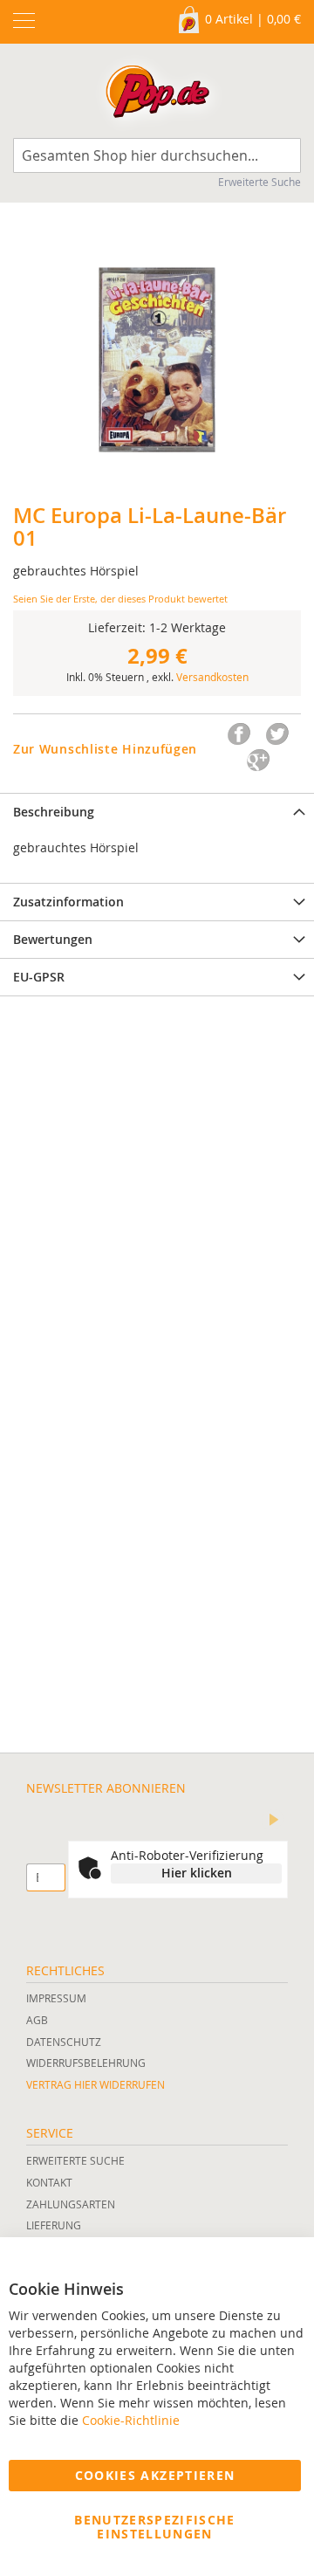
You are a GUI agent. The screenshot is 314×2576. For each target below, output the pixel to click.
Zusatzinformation (68, 902)
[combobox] (157, 155)
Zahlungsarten (71, 2204)
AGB (37, 2020)
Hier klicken (197, 1873)
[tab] (157, 812)
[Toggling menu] (24, 21)
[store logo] (157, 95)
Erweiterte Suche (259, 182)
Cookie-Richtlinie (131, 2420)
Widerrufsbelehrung (86, 2063)
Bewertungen (53, 939)
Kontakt (49, 2182)
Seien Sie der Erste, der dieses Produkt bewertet (120, 599)
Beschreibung (54, 812)
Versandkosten (212, 677)
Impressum (56, 1998)
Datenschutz (64, 2042)
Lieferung (54, 2225)
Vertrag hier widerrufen (96, 2084)
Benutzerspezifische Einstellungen (155, 2527)
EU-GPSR (39, 977)
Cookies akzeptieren (155, 2475)
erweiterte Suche (75, 2160)
